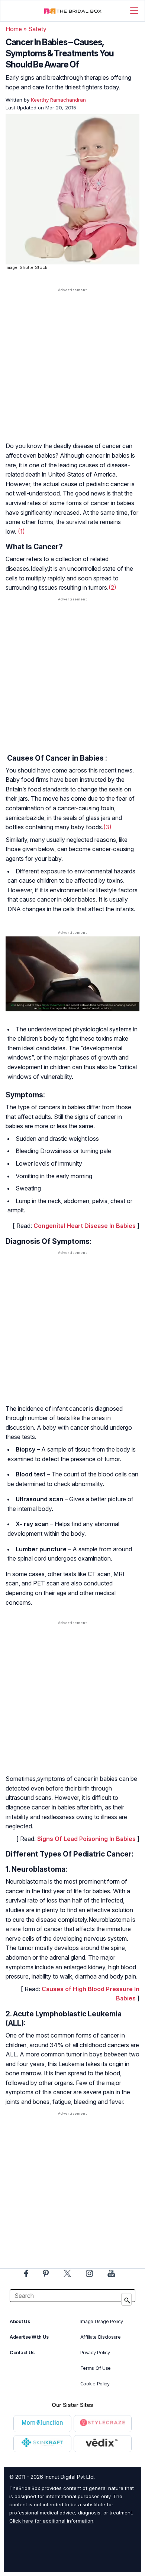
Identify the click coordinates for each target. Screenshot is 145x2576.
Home (14, 29)
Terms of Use (96, 2368)
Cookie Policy (95, 2384)
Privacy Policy (95, 2353)
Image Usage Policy (102, 2321)
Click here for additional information (51, 2521)
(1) (21, 531)
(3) (107, 827)
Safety (37, 29)
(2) (112, 587)
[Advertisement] (72, 372)
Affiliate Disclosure (101, 2337)
